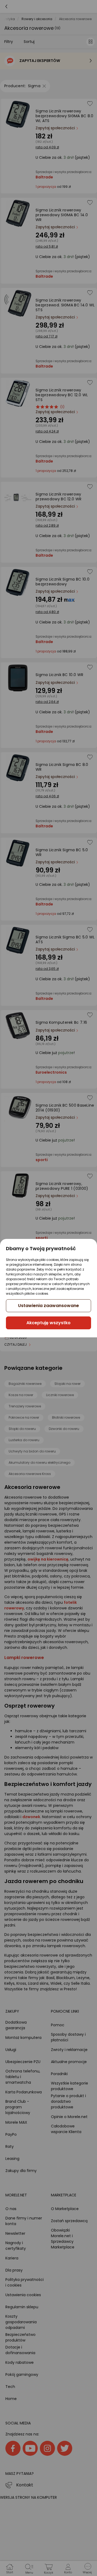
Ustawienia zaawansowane (48, 1306)
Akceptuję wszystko (48, 1323)
